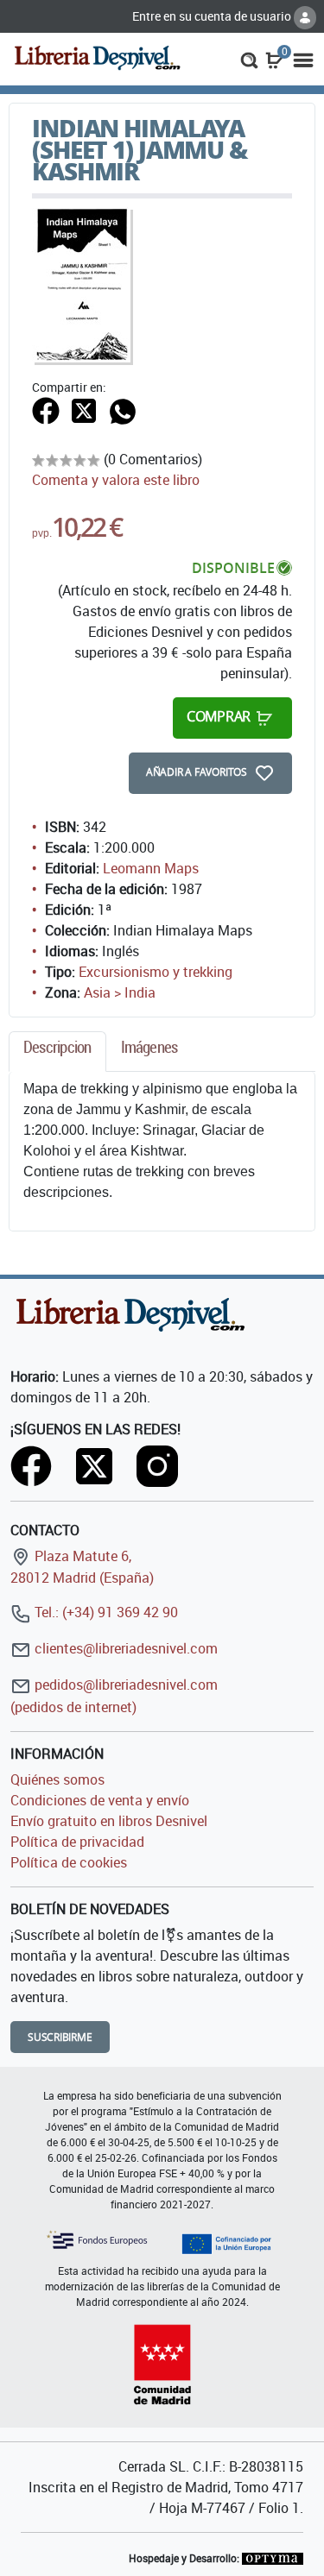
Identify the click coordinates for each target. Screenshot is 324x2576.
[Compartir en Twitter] (84, 409)
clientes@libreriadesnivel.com (124, 1648)
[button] (249, 59)
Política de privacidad (77, 1842)
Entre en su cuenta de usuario (213, 16)
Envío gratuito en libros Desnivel (109, 1821)
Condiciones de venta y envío (100, 1800)
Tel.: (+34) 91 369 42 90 (105, 1612)
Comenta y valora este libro (116, 480)
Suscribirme (60, 2037)
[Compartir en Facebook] (46, 409)
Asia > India (120, 992)
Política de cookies (69, 1862)
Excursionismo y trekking (156, 972)
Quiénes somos (57, 1779)
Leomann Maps (151, 868)
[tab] (57, 1052)
